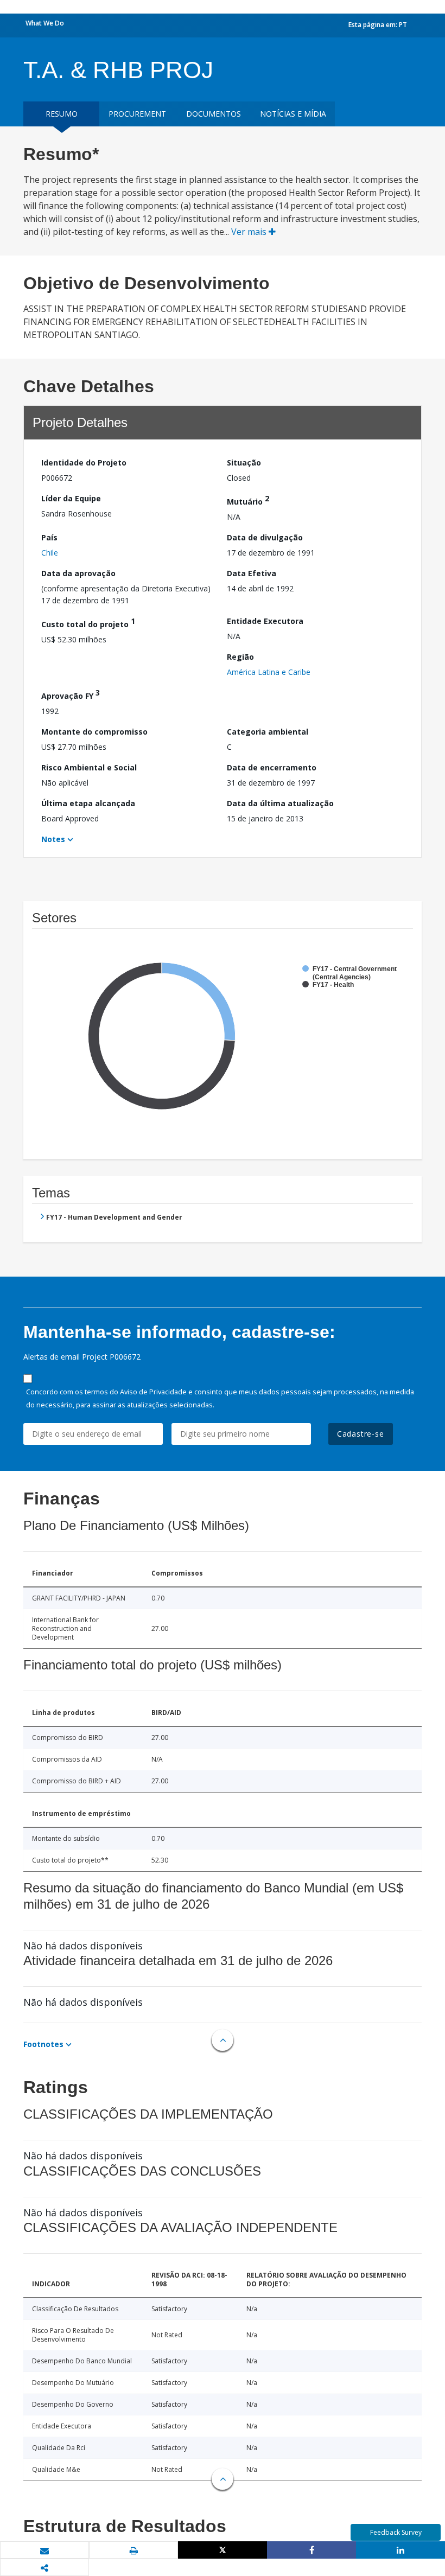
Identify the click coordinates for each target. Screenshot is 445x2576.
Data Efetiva (252, 573)
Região (240, 657)
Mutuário (248, 500)
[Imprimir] (133, 2551)
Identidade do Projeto (84, 463)
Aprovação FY (71, 694)
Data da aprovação (78, 573)
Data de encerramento (272, 767)
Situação (244, 463)
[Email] (44, 2551)
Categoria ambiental (268, 732)
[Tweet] (223, 2550)
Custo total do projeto (88, 623)
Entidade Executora (265, 621)
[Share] (311, 2550)
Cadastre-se (361, 1434)
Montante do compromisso (94, 732)
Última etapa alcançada (88, 803)
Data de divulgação (265, 537)
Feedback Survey (396, 2532)
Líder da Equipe (71, 498)
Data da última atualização (280, 803)
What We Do (45, 23)
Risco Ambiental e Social (89, 767)
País (49, 537)
